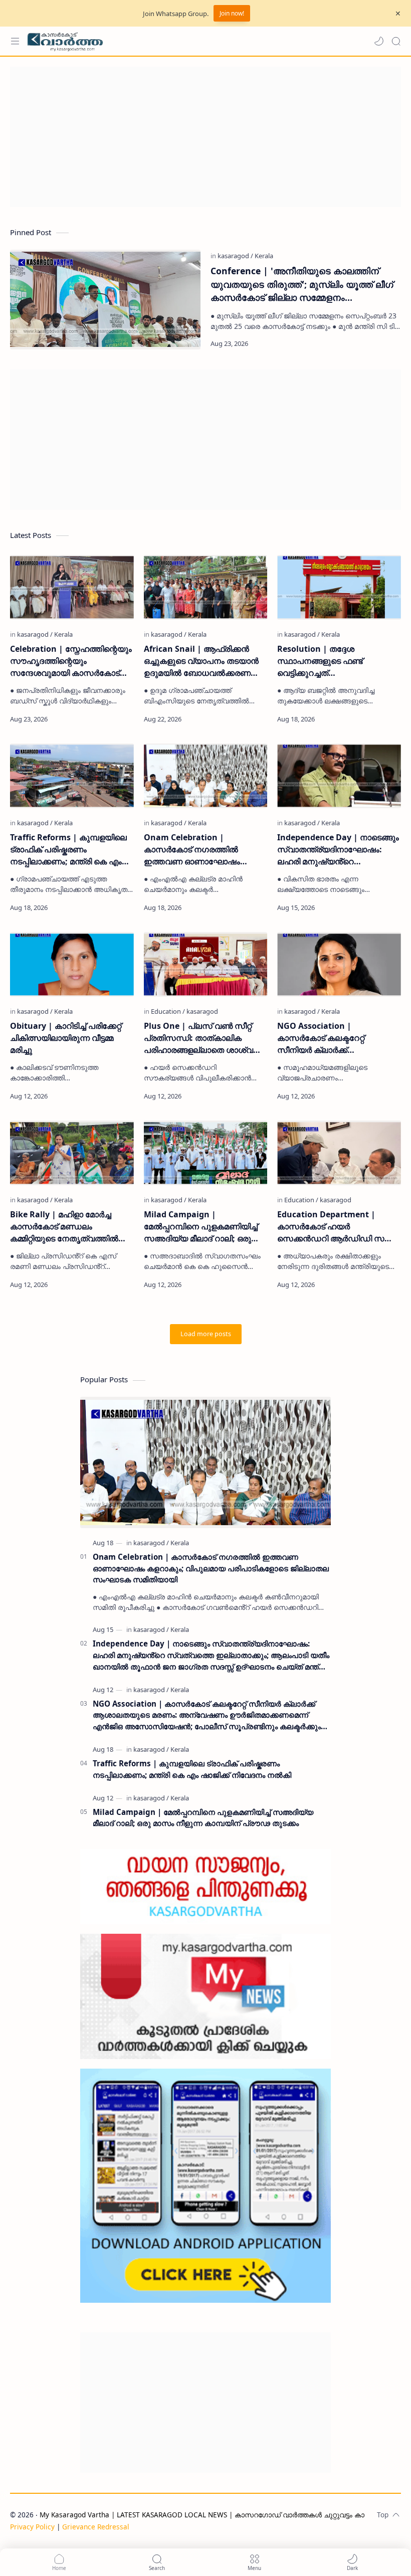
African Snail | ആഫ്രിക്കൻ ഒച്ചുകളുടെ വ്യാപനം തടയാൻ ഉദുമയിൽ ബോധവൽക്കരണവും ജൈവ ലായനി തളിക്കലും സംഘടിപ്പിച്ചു (204, 661)
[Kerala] (264, 256)
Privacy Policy (32, 2527)
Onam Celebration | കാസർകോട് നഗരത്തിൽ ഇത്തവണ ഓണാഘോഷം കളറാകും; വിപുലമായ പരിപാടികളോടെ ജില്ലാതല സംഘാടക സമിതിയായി (196, 850)
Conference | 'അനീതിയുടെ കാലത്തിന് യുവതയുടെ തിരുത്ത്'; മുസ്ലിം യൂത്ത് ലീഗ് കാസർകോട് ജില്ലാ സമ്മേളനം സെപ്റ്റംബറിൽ (302, 284)
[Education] (168, 1011)
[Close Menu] (398, 14)
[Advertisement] (205, 137)
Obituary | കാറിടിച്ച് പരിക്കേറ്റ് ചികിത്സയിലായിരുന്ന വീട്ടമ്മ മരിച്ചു (66, 1038)
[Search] (396, 41)
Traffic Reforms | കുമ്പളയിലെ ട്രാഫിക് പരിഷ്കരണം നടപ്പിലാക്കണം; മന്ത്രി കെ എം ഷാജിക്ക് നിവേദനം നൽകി (68, 850)
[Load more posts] (206, 1334)
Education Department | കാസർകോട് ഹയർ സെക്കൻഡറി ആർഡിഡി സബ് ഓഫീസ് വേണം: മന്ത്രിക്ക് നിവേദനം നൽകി (336, 1227)
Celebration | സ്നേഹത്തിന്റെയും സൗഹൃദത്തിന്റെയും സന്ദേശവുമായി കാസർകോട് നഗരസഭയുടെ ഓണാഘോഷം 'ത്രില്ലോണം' (71, 661)
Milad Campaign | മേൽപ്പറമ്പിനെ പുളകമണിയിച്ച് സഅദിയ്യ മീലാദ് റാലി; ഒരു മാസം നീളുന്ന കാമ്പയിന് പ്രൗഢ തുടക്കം (201, 1227)
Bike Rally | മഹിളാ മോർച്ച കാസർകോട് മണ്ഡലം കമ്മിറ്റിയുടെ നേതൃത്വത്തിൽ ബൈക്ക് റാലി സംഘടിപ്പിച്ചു (64, 1227)
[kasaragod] (235, 256)
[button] (379, 41)
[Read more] (385, 343)
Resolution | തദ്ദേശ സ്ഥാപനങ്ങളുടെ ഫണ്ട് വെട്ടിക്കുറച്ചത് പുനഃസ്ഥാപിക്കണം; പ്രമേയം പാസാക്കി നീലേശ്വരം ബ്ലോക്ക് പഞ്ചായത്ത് (337, 661)
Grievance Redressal (96, 2527)
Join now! (232, 13)
